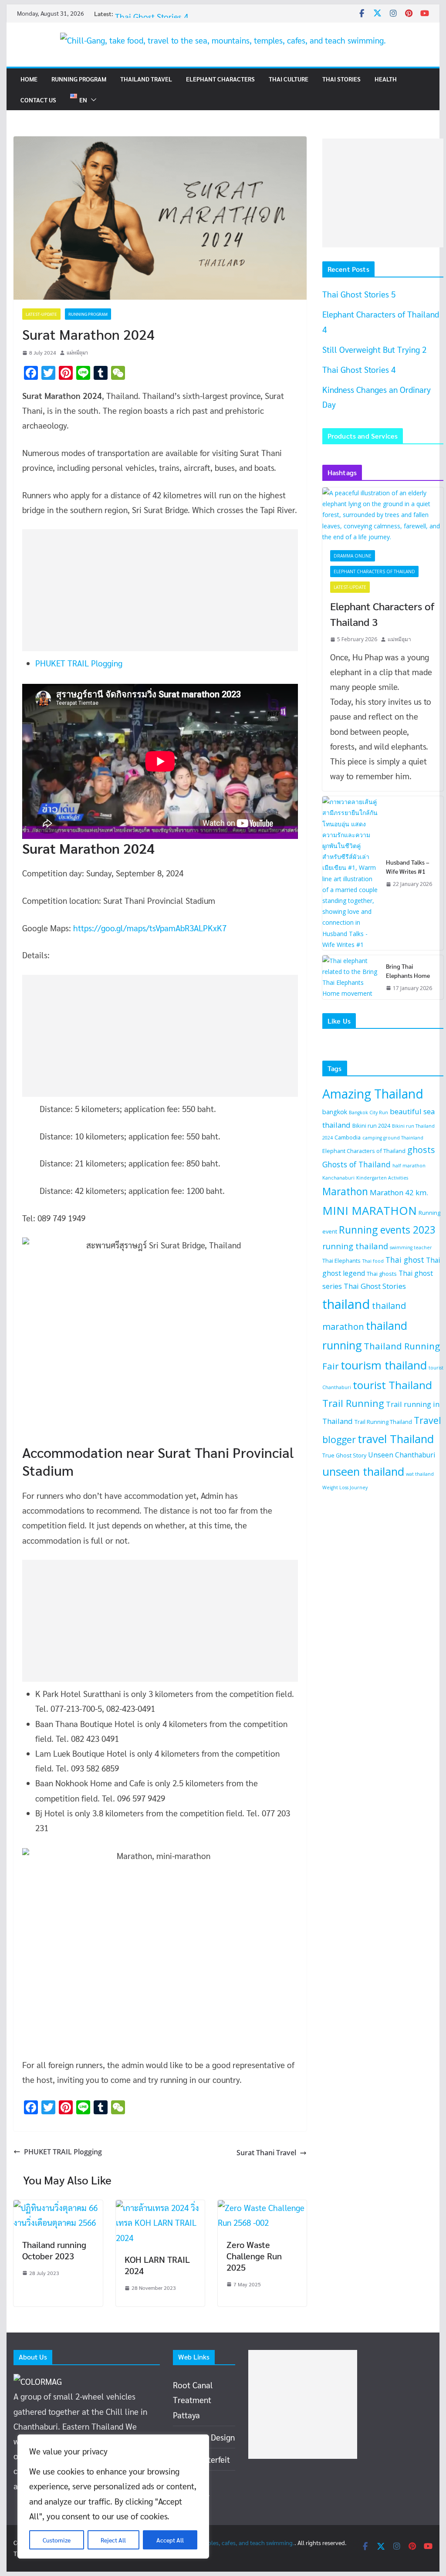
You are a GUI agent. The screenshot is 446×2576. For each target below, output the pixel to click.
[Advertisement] (155, 590)
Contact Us (38, 100)
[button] (92, 100)
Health (386, 79)
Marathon (345, 1192)
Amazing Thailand (373, 1094)
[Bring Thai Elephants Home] (351, 977)
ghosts (421, 1150)
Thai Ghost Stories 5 (359, 294)
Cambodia (348, 1137)
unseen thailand (363, 1471)
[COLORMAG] (38, 2381)
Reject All (113, 2540)
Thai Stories (341, 79)
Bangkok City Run (368, 1112)
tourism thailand (384, 1365)
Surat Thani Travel (266, 2153)
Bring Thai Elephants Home (408, 971)
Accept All (170, 2540)
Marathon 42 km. (399, 1192)
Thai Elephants (341, 1261)
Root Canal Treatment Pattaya (193, 2400)
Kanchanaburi (338, 1178)
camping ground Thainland (393, 1138)
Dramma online (353, 556)
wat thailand (420, 1474)
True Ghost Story (344, 1455)
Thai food (373, 1261)
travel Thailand (396, 1439)
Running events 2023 (387, 1230)
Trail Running (353, 1403)
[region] (113, 2497)
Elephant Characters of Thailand (374, 571)
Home (29, 79)
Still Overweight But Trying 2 (374, 349)
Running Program (79, 79)
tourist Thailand (392, 1385)
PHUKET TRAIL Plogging (79, 663)
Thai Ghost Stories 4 (359, 369)
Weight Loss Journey (345, 1487)
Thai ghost (405, 1260)
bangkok (335, 1112)
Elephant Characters (220, 79)
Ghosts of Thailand (356, 1164)
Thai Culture (289, 79)
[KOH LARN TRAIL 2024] (160, 2208)
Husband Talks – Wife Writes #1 (408, 867)
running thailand (355, 1246)
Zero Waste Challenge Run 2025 (254, 2256)
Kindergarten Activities (382, 1178)
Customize (57, 2540)
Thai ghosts (382, 1274)
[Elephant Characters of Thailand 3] (383, 515)
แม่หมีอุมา (77, 352)
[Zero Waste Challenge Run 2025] (262, 2208)
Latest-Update (41, 314)
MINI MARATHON (370, 1210)
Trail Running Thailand (383, 1422)
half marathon (409, 1166)
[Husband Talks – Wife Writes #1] (351, 873)
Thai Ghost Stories (375, 1286)
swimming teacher (411, 1247)
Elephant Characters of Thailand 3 (382, 614)
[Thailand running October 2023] (58, 2208)
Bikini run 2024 (371, 1126)
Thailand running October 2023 (54, 2250)
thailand (346, 1304)
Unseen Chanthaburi (402, 1455)
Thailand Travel (146, 79)
